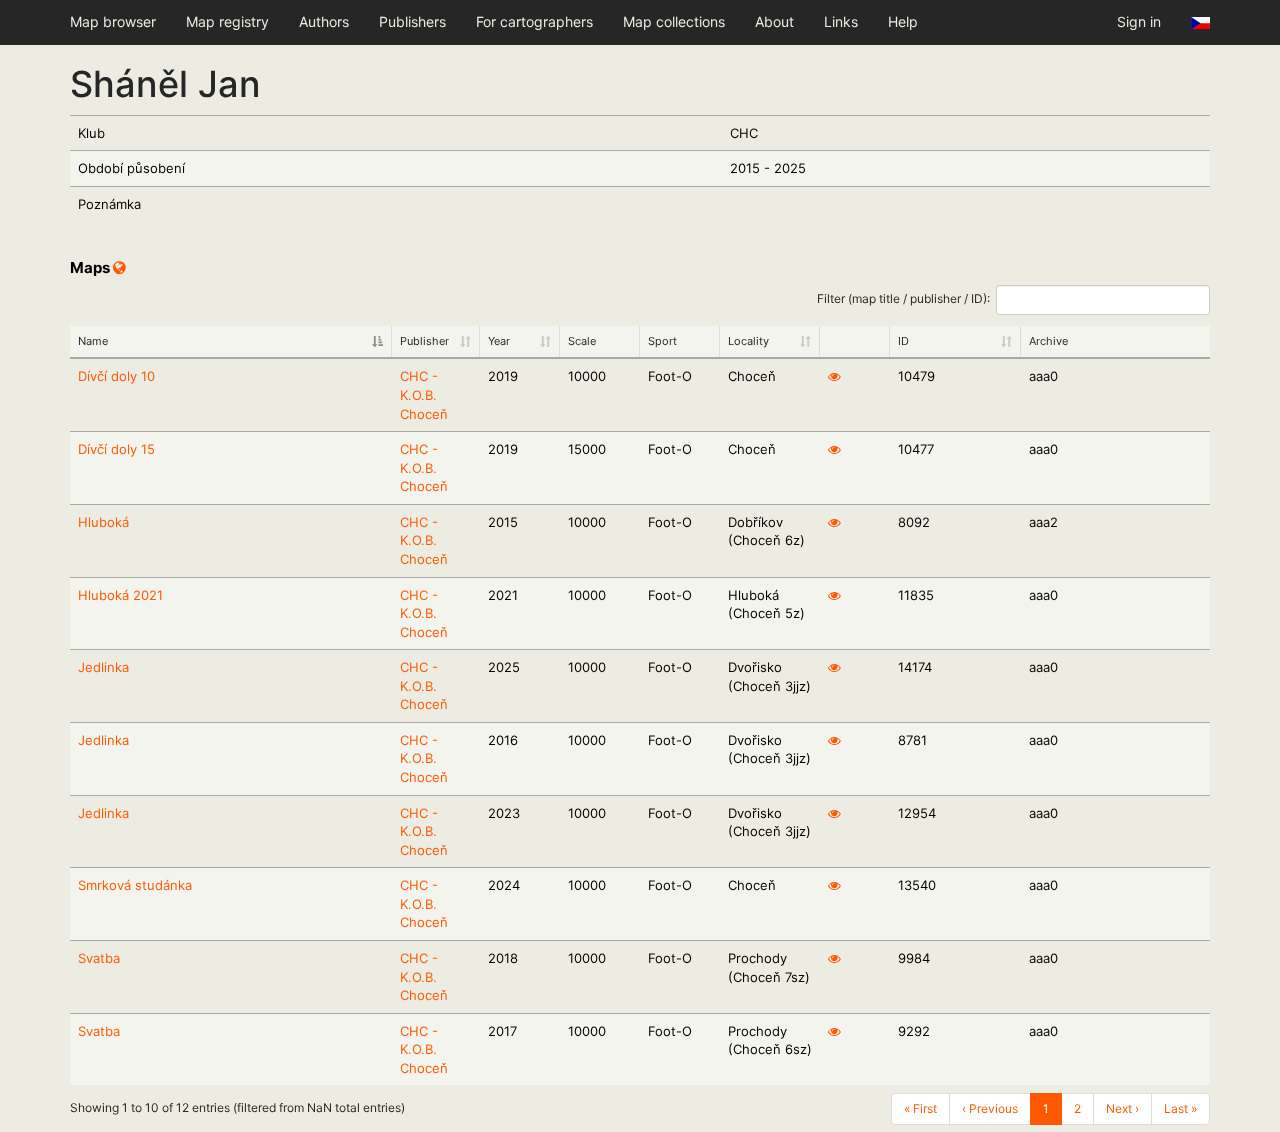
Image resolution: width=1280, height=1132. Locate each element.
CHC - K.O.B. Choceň (424, 394)
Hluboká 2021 (120, 595)
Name (93, 341)
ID (903, 341)
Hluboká (103, 522)
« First (920, 1108)
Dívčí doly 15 (116, 449)
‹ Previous (990, 1108)
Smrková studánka (135, 885)
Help (903, 21)
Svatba (99, 958)
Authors (324, 21)
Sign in (1139, 21)
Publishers (412, 21)
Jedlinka (103, 667)
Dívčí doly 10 (116, 376)
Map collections (674, 21)
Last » (1180, 1108)
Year (499, 341)
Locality (748, 341)
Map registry (227, 21)
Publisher (424, 341)
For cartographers (534, 21)
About (774, 21)
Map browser (113, 21)
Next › (1122, 1108)
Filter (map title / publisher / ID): (903, 298)
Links (841, 21)
